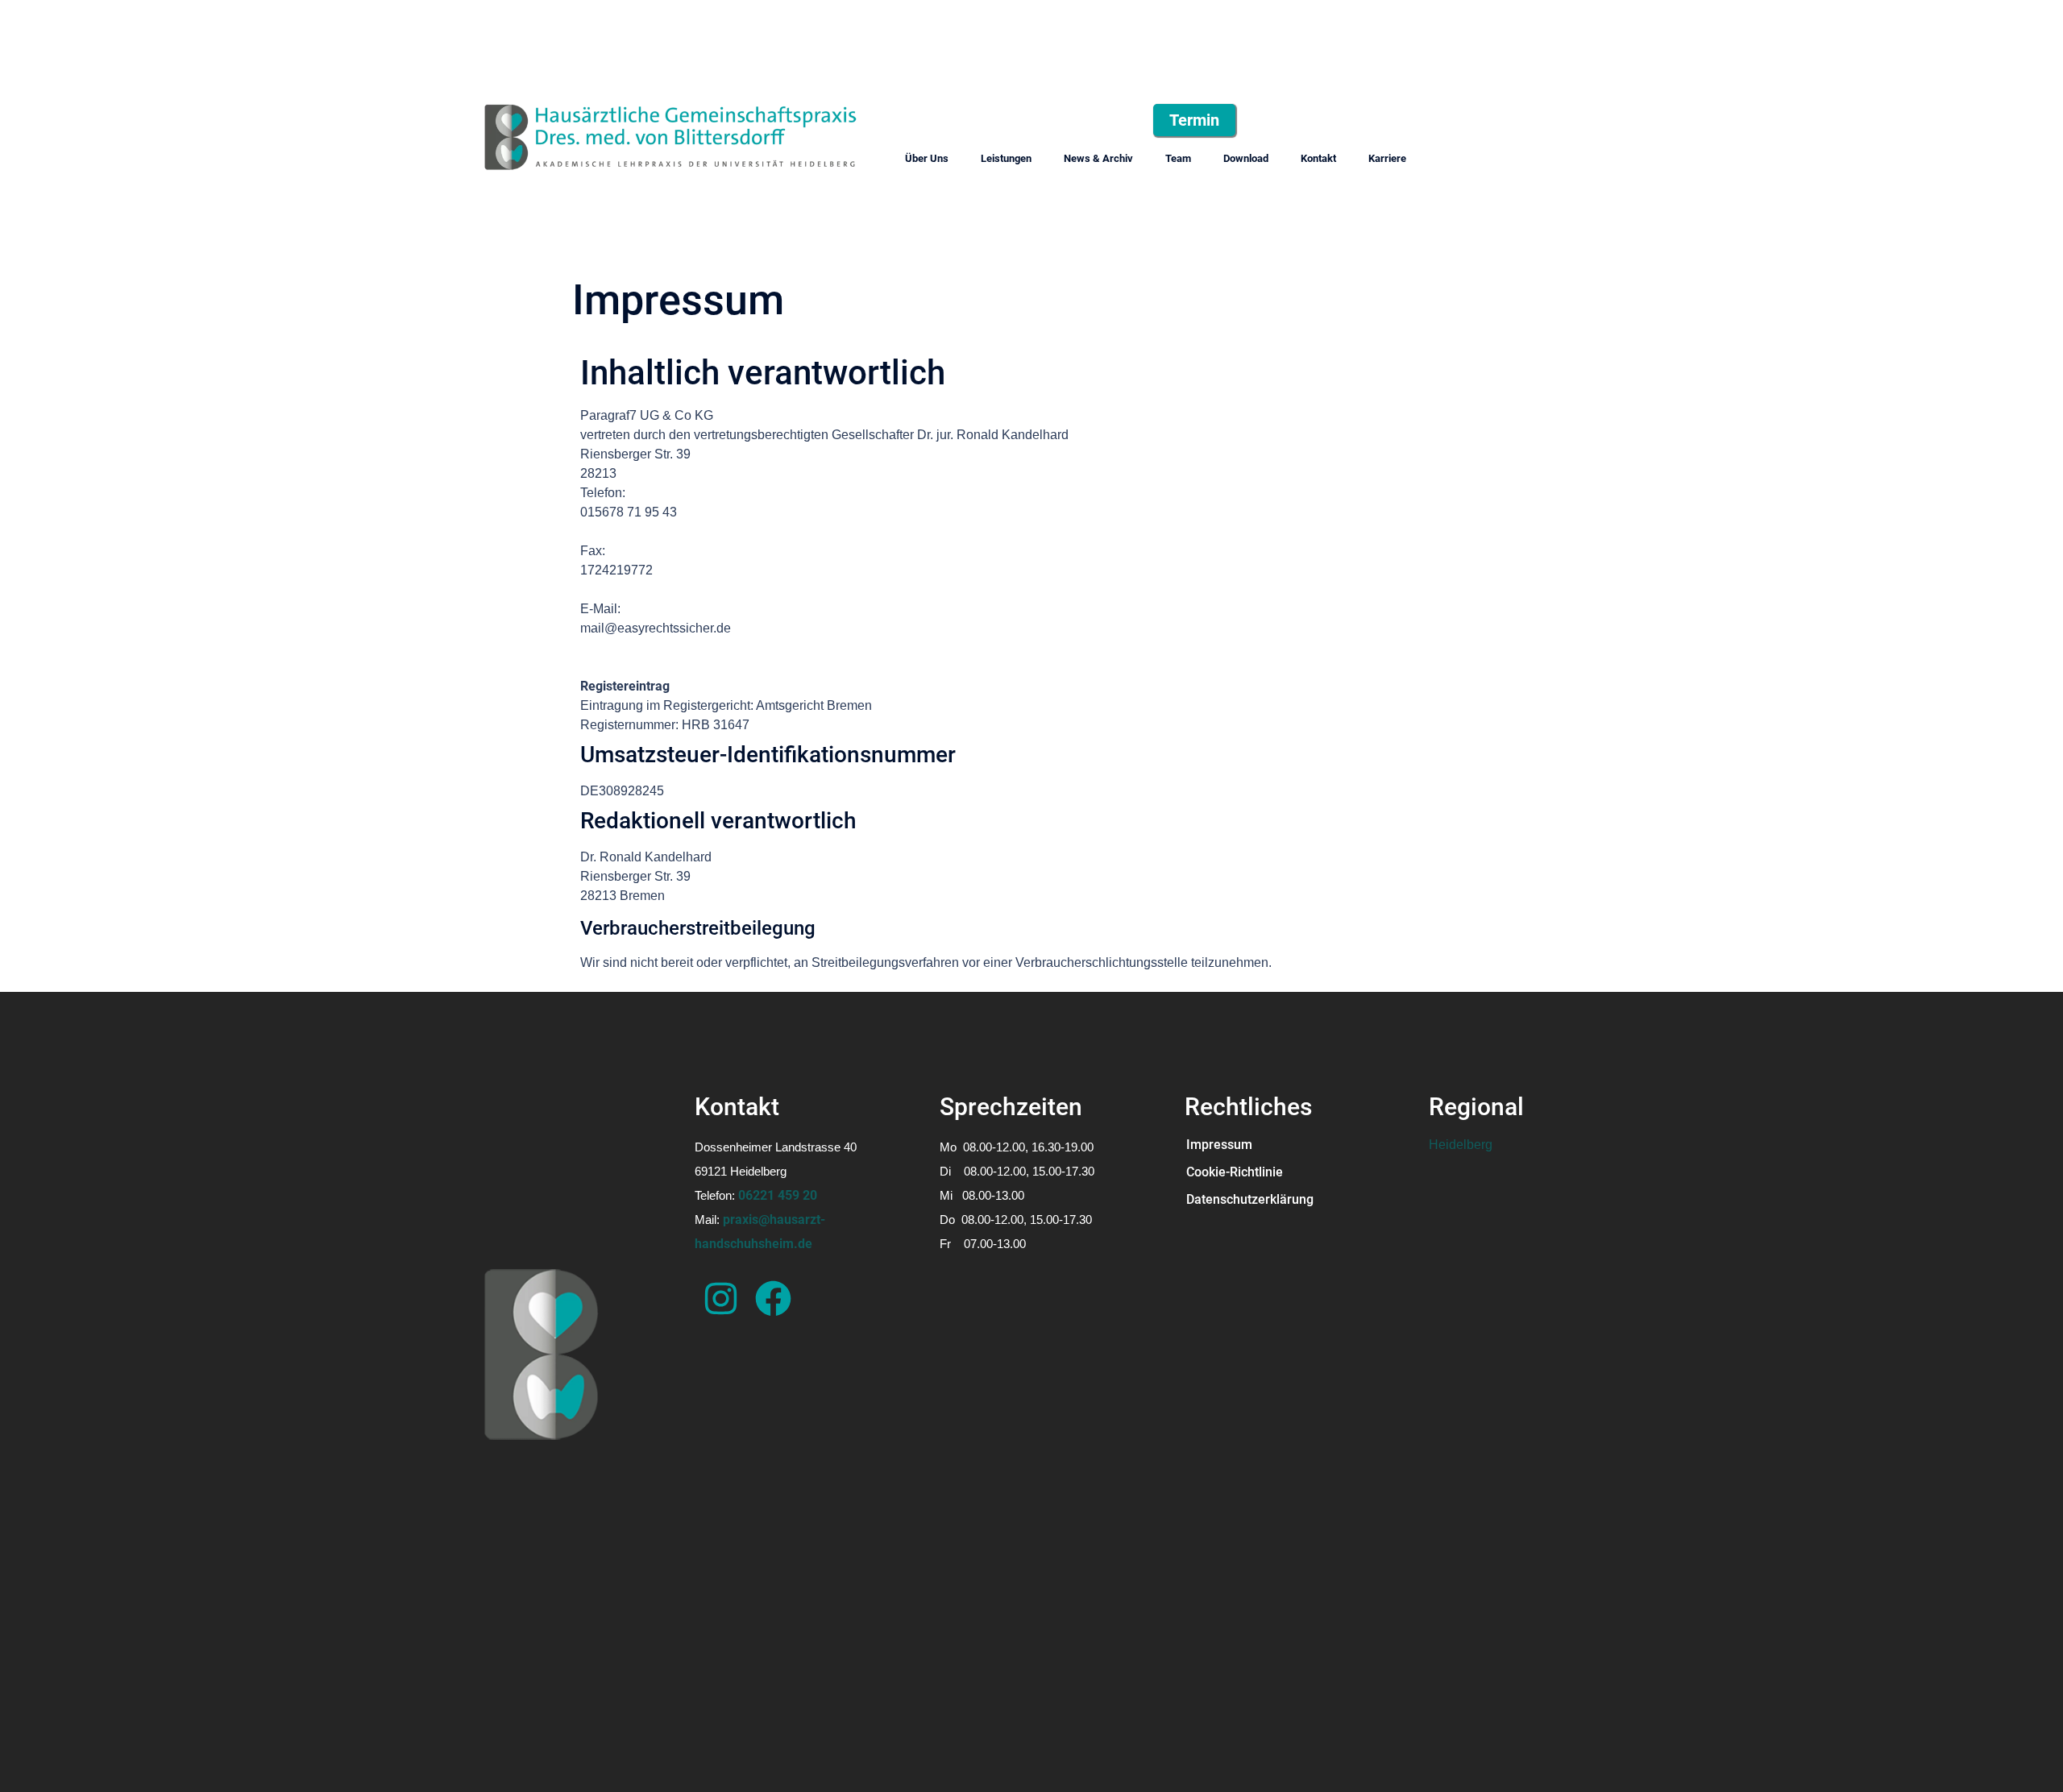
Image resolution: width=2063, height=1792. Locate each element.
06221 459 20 (778, 1195)
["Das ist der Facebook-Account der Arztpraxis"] (773, 1298)
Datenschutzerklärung (1251, 1199)
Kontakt (1318, 158)
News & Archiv (1098, 158)
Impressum (1220, 1145)
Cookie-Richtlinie (1235, 1172)
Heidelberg (1461, 1145)
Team (1178, 158)
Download (1246, 158)
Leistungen (1006, 158)
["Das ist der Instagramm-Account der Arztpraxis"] (721, 1298)
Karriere (1387, 158)
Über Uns (927, 158)
